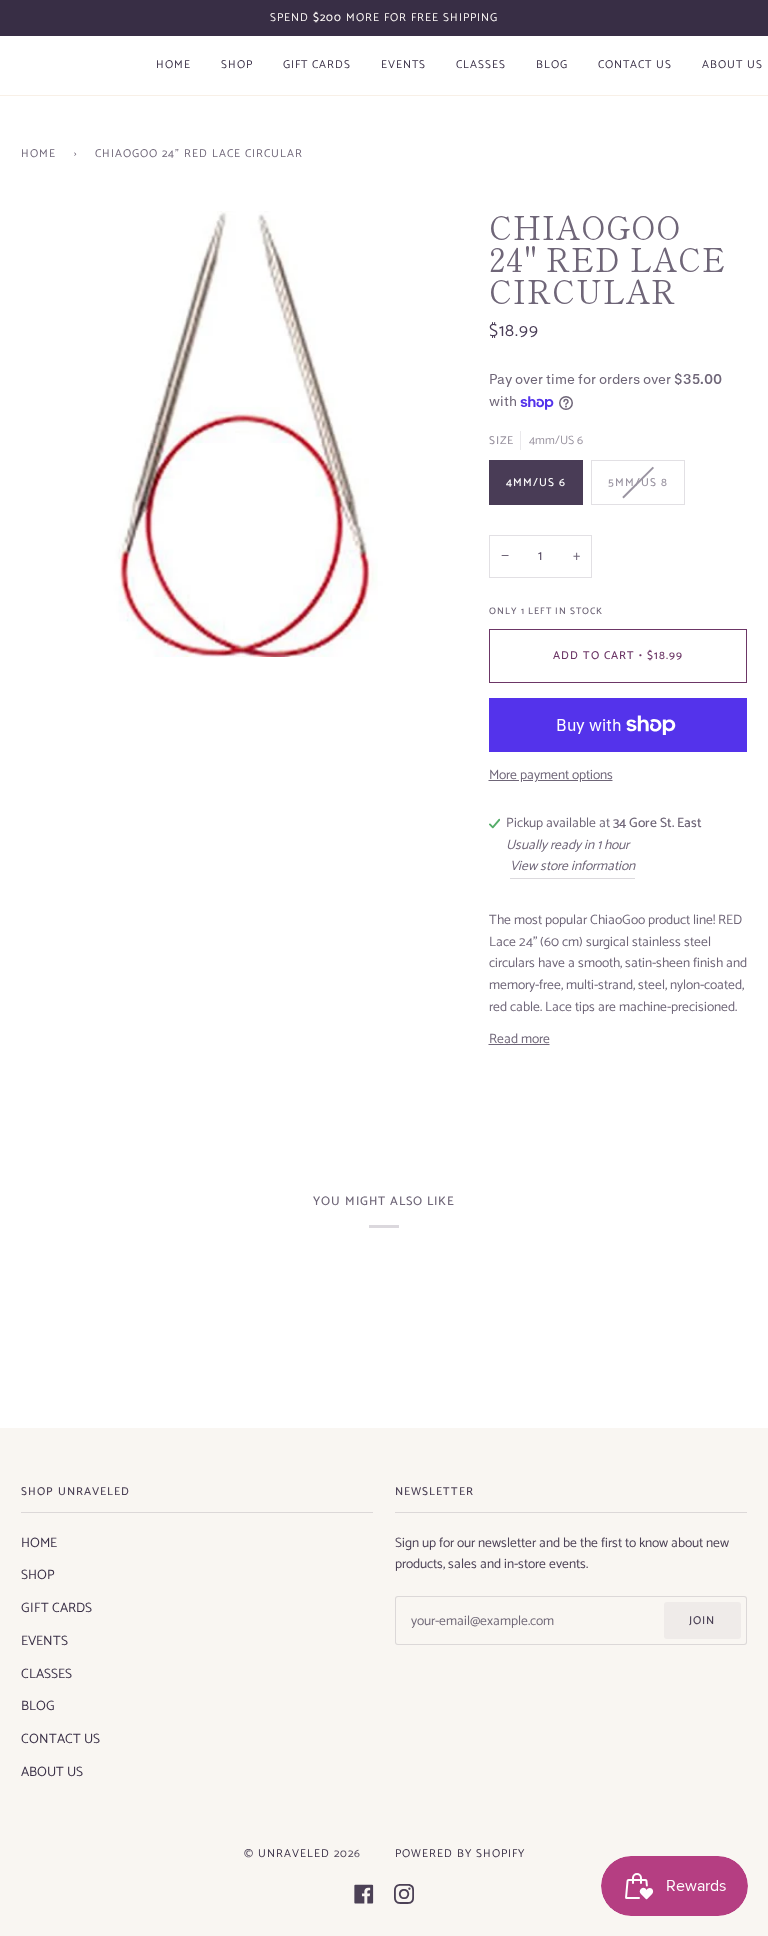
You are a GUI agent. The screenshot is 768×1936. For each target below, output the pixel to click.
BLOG (38, 1706)
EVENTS (44, 1641)
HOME (39, 1543)
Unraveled (294, 1853)
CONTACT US (60, 1739)
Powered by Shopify (460, 1853)
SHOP (38, 1575)
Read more (519, 1039)
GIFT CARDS (56, 1608)
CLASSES (46, 1674)
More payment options (551, 775)
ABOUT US (52, 1772)
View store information (572, 866)
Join (702, 1620)
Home (38, 153)
